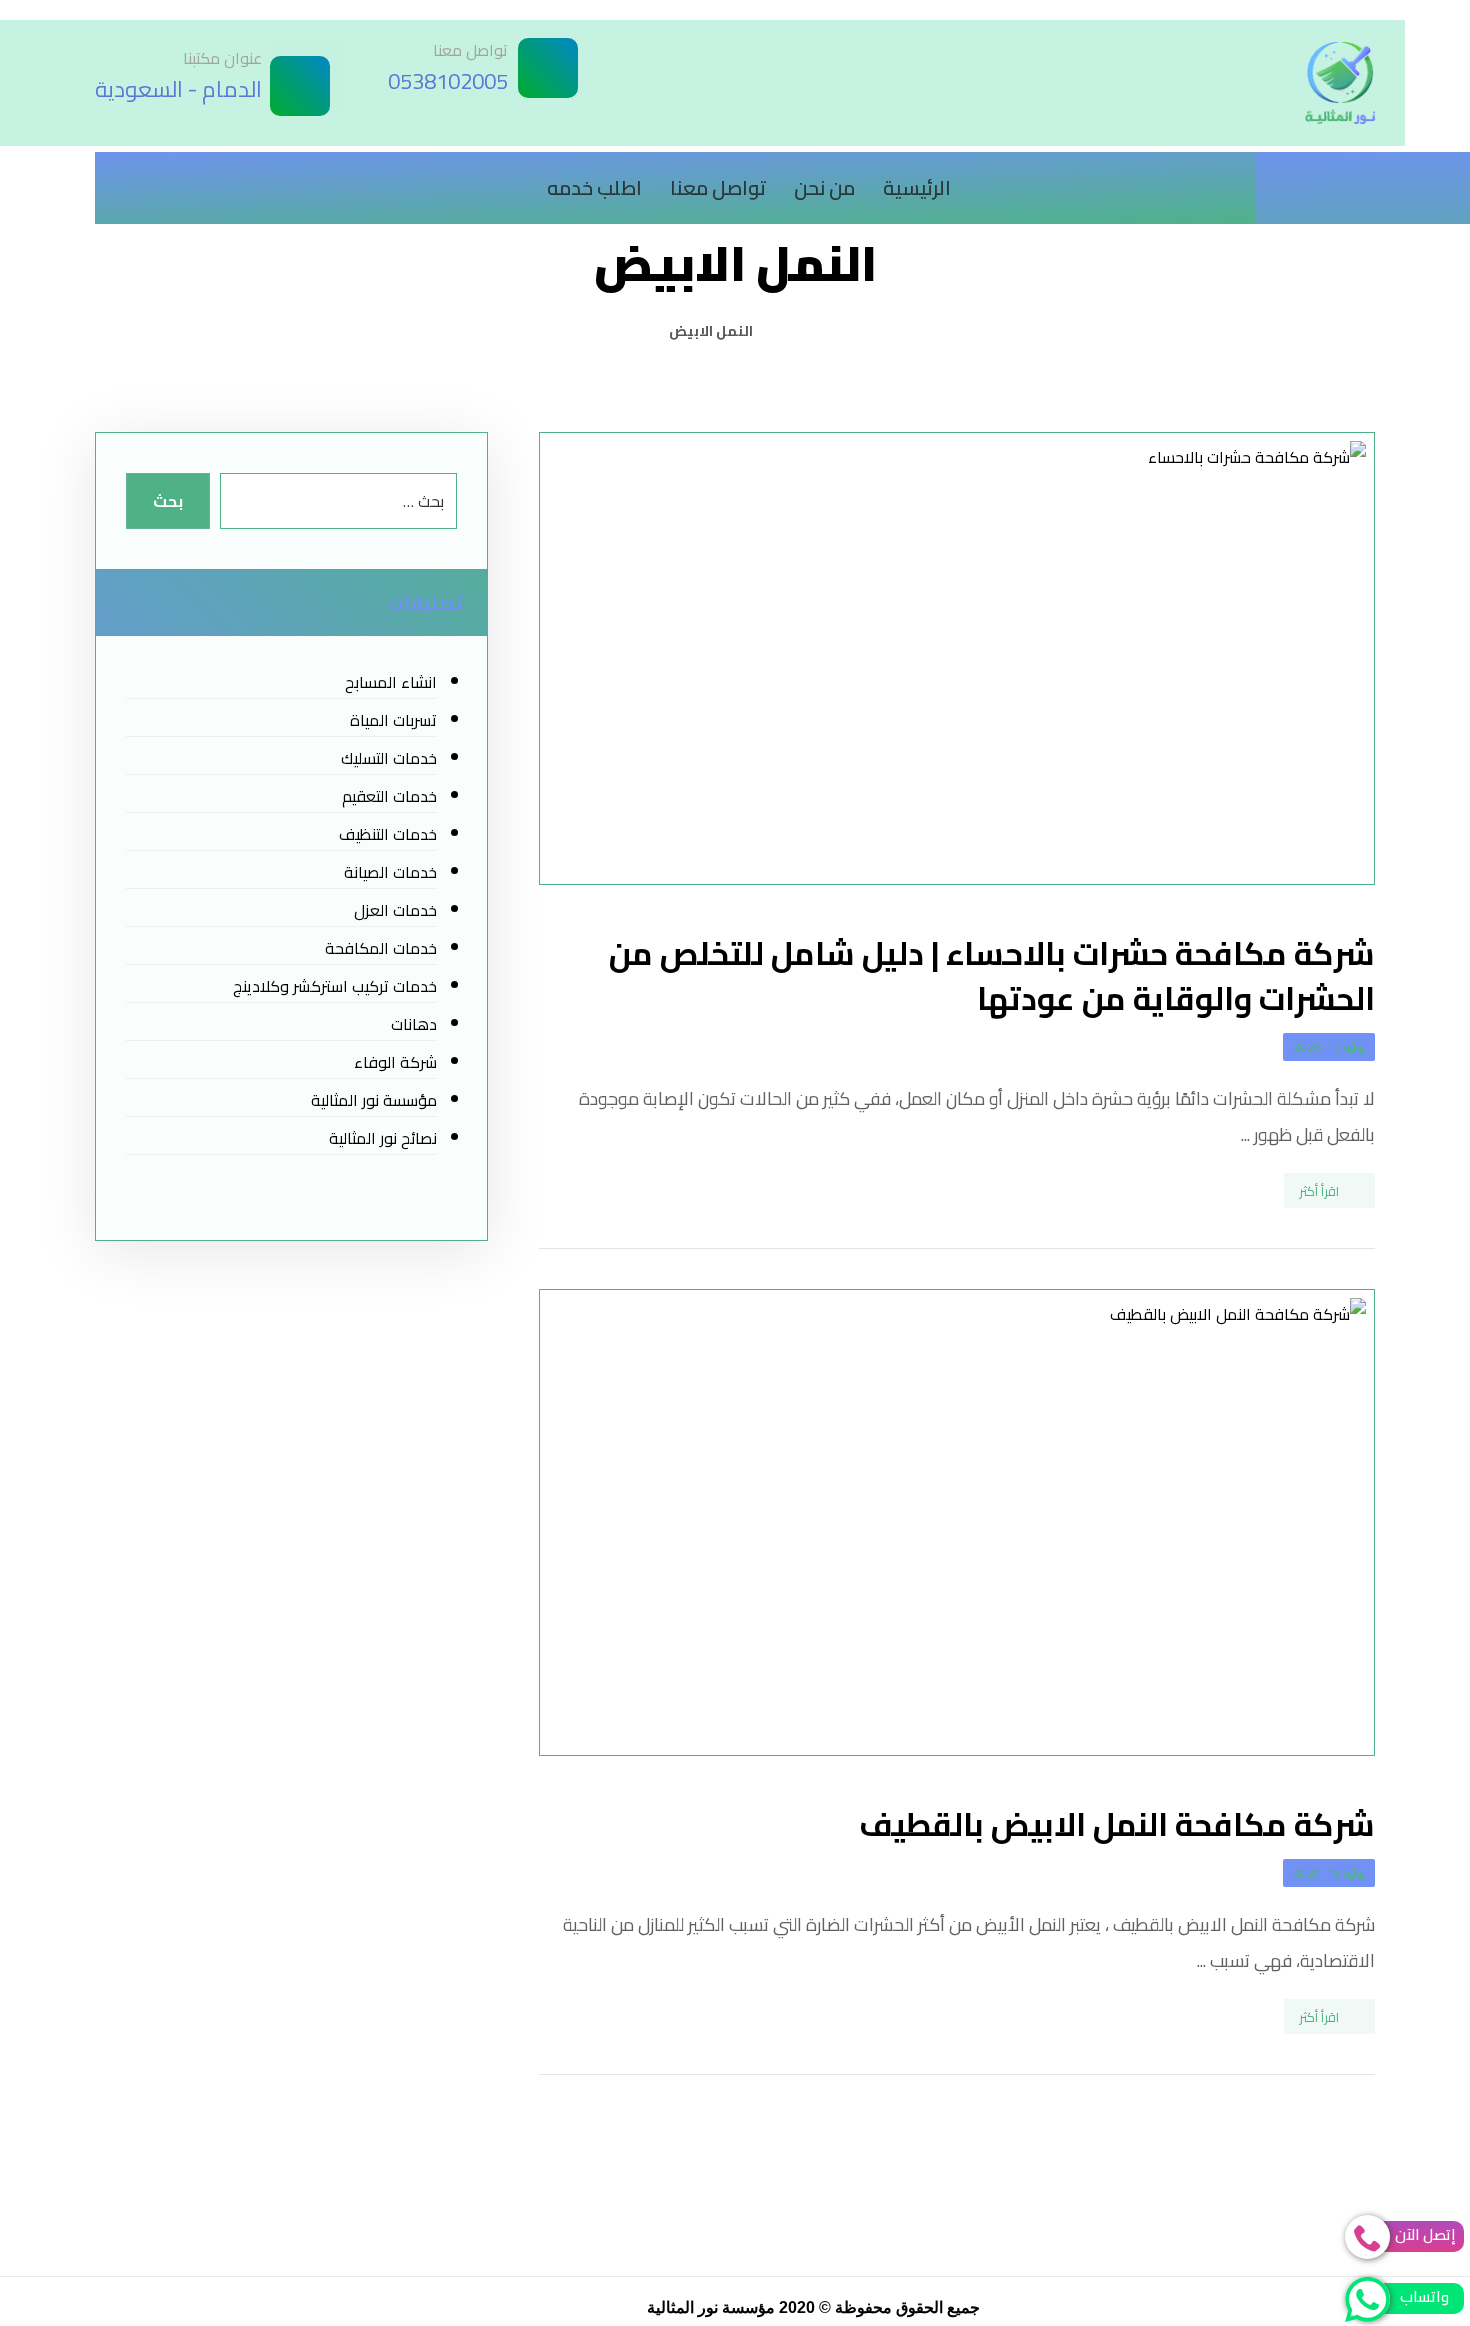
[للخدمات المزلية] (1340, 83)
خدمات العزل (395, 910)
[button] (1355, 178)
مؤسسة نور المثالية (373, 1100)
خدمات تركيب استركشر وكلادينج (334, 986)
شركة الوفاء (395, 1062)
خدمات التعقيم (389, 796)
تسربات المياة (393, 720)
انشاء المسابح (390, 682)
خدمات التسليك (388, 758)
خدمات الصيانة (390, 872)
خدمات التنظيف (387, 834)
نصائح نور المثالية (382, 1138)
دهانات (413, 1024)
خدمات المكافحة (380, 948)
